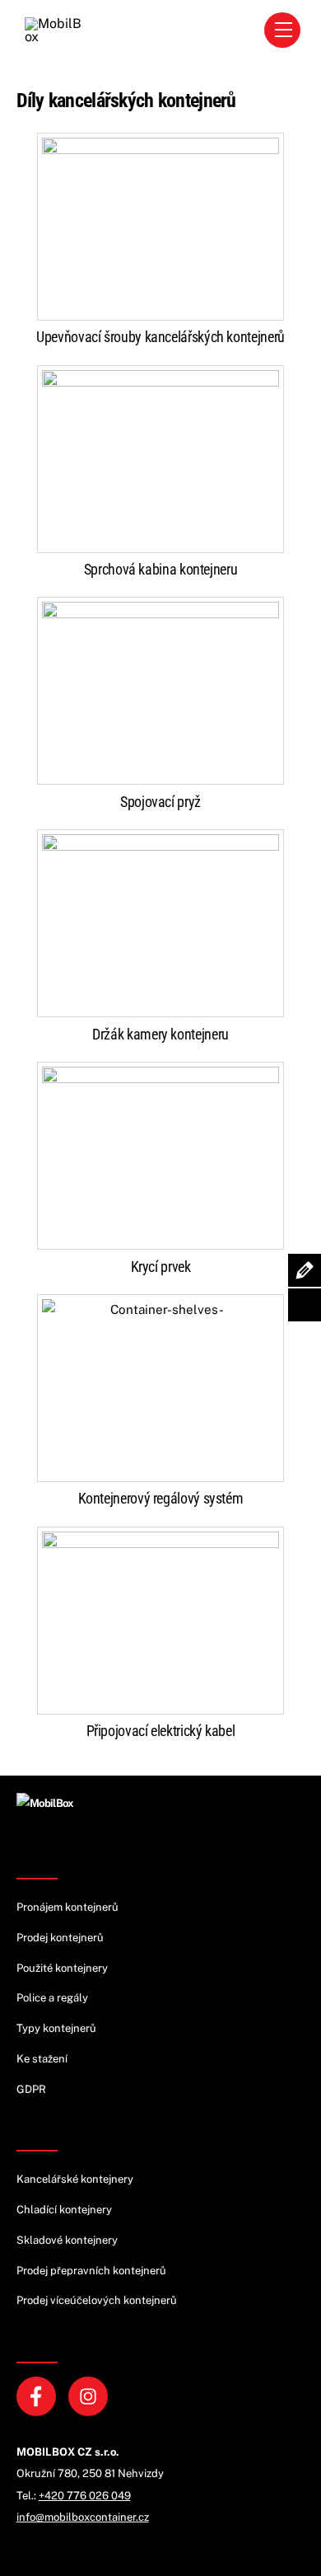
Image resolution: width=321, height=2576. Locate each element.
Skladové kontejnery (67, 2240)
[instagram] (91, 2395)
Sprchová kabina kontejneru (161, 569)
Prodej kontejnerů (60, 1938)
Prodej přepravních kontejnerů (91, 2271)
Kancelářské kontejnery (75, 2179)
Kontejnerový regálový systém (161, 1498)
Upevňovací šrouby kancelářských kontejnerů (160, 337)
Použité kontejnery (62, 1968)
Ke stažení (42, 2059)
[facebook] (39, 2395)
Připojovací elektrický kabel (161, 1731)
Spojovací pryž (160, 802)
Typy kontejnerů (56, 2028)
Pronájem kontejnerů (67, 1907)
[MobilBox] (45, 1803)
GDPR (31, 2089)
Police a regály (52, 1998)
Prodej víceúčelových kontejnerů (97, 2300)
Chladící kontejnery (64, 2210)
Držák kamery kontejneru (160, 1034)
